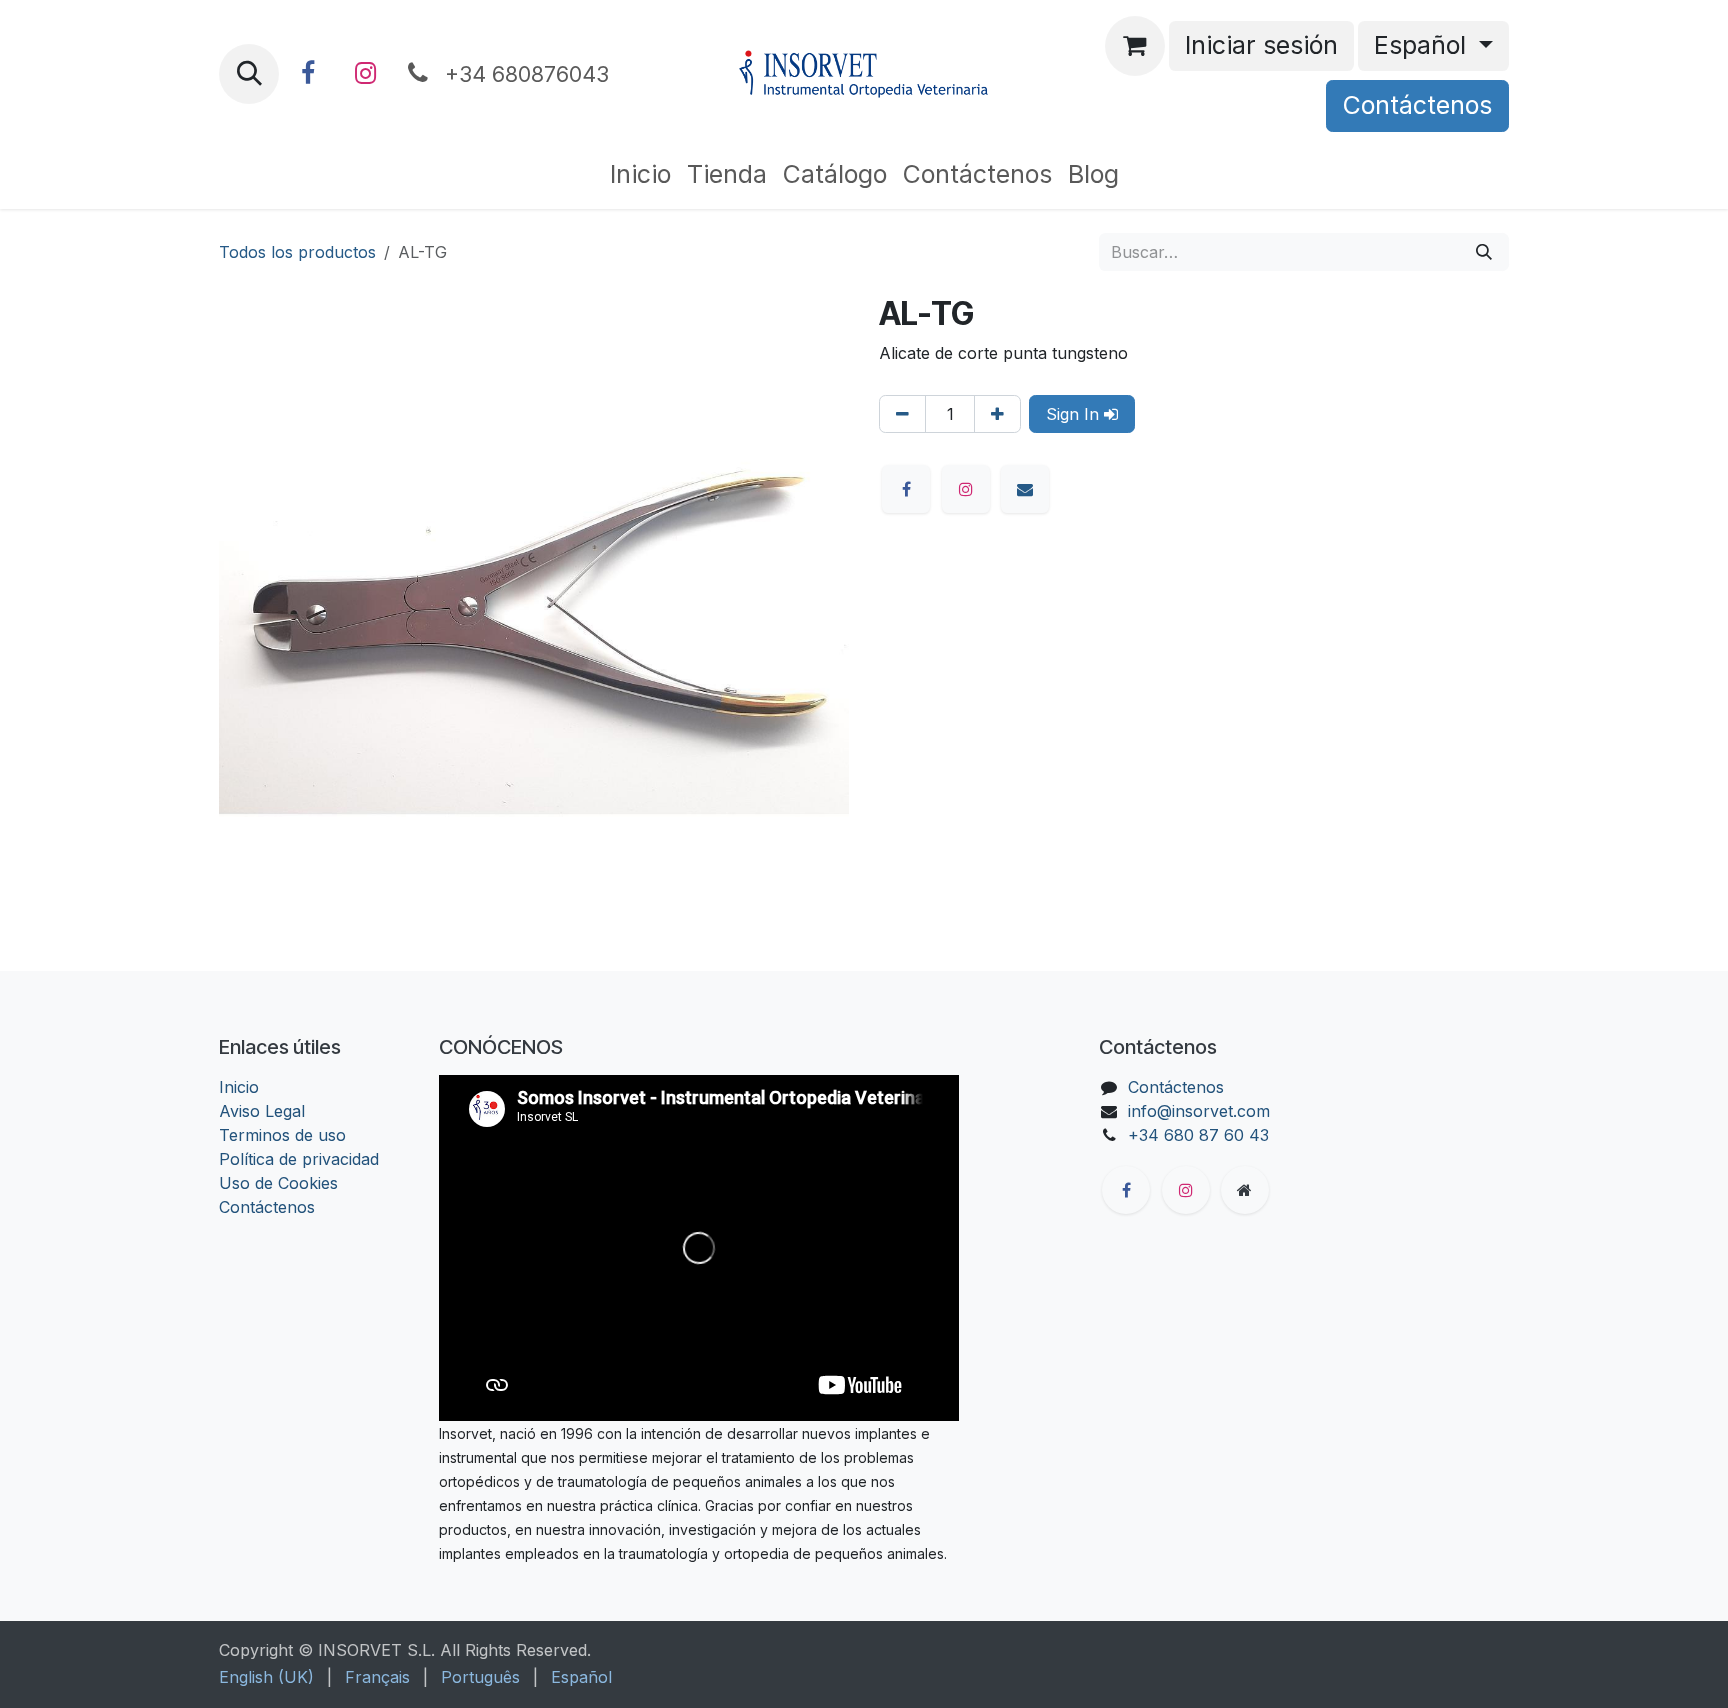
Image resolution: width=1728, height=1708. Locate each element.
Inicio (239, 1087)
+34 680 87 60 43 (1198, 1135)
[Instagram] (365, 74)
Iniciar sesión (1261, 45)
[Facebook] (308, 74)
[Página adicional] (1245, 1190)
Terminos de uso (282, 1135)
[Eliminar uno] (902, 414)
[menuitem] (640, 175)
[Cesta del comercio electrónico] (1135, 46)
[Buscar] (1484, 252)
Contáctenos (1417, 105)
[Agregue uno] (997, 414)
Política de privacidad (299, 1159)
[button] (249, 74)
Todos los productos (297, 252)
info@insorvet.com (1199, 1111)
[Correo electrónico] (1025, 489)
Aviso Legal (262, 1111)
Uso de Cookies (278, 1183)
